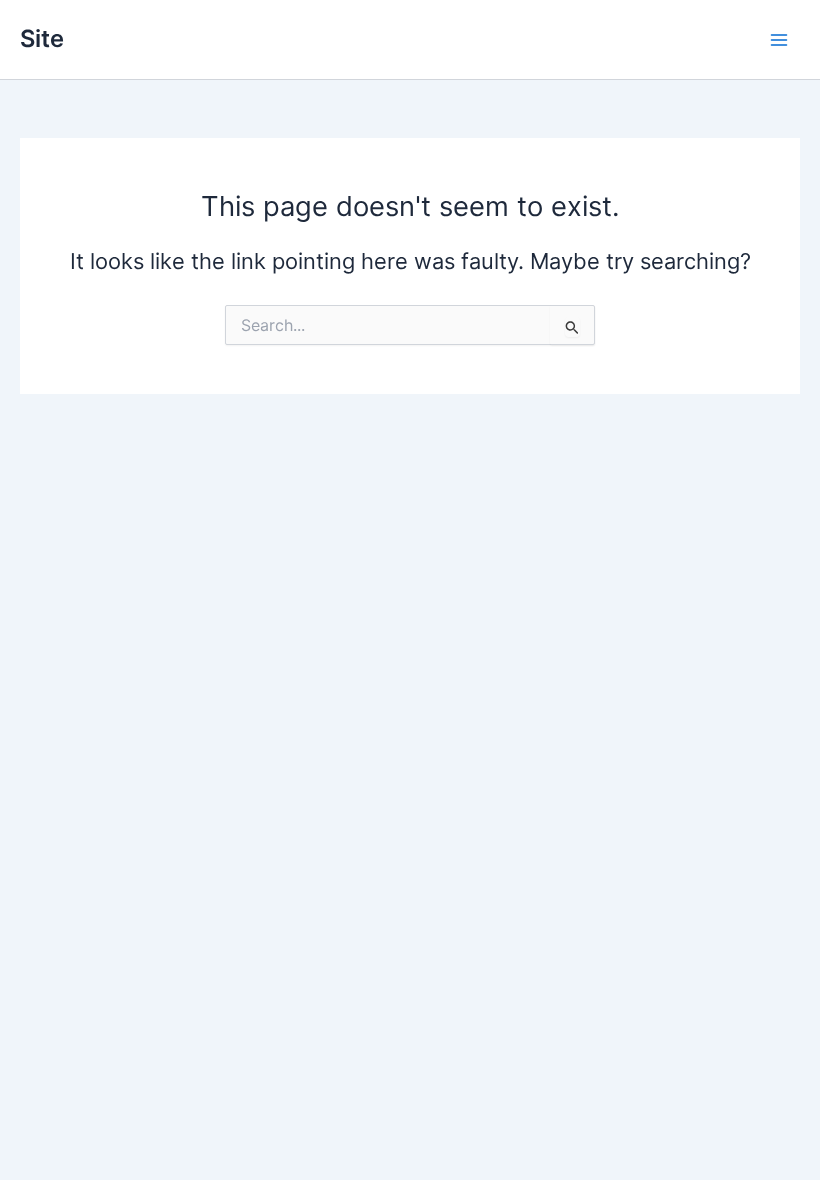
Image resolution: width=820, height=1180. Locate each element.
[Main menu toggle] (779, 40)
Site (42, 38)
